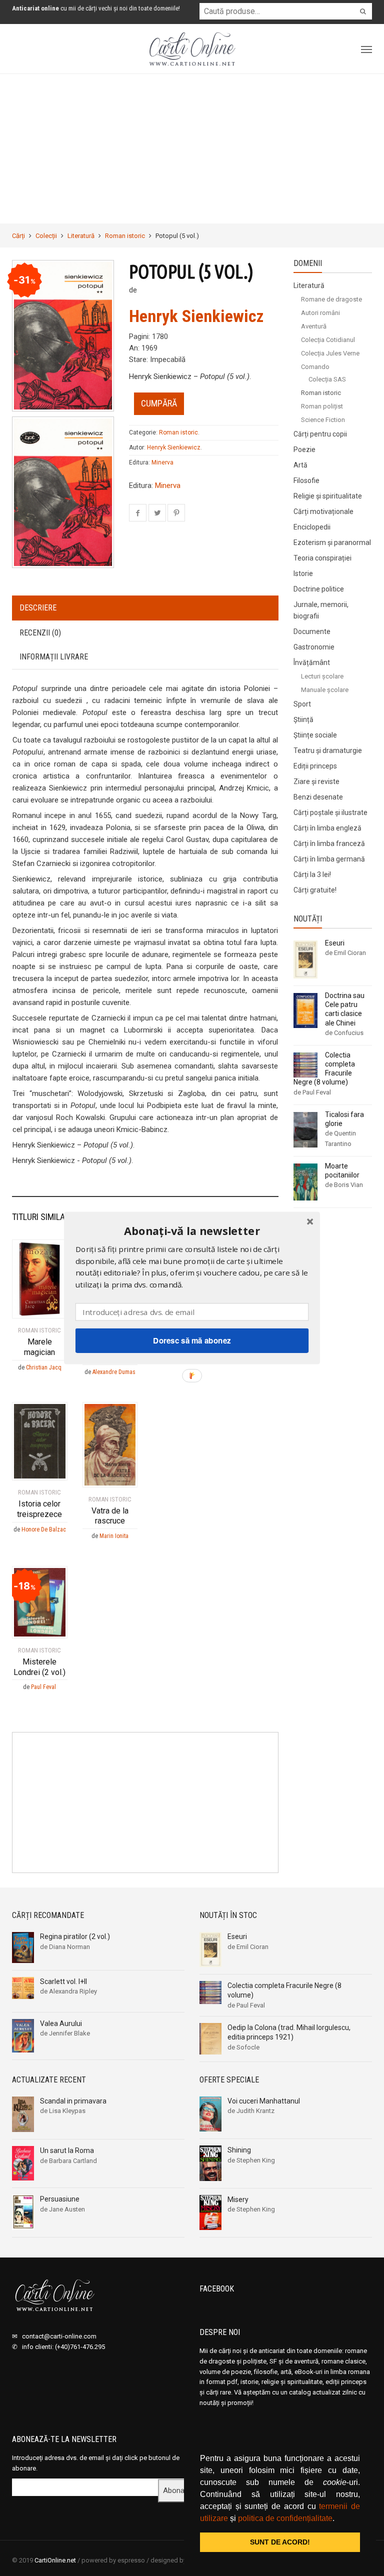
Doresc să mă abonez (192, 1340)
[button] (192, 1231)
